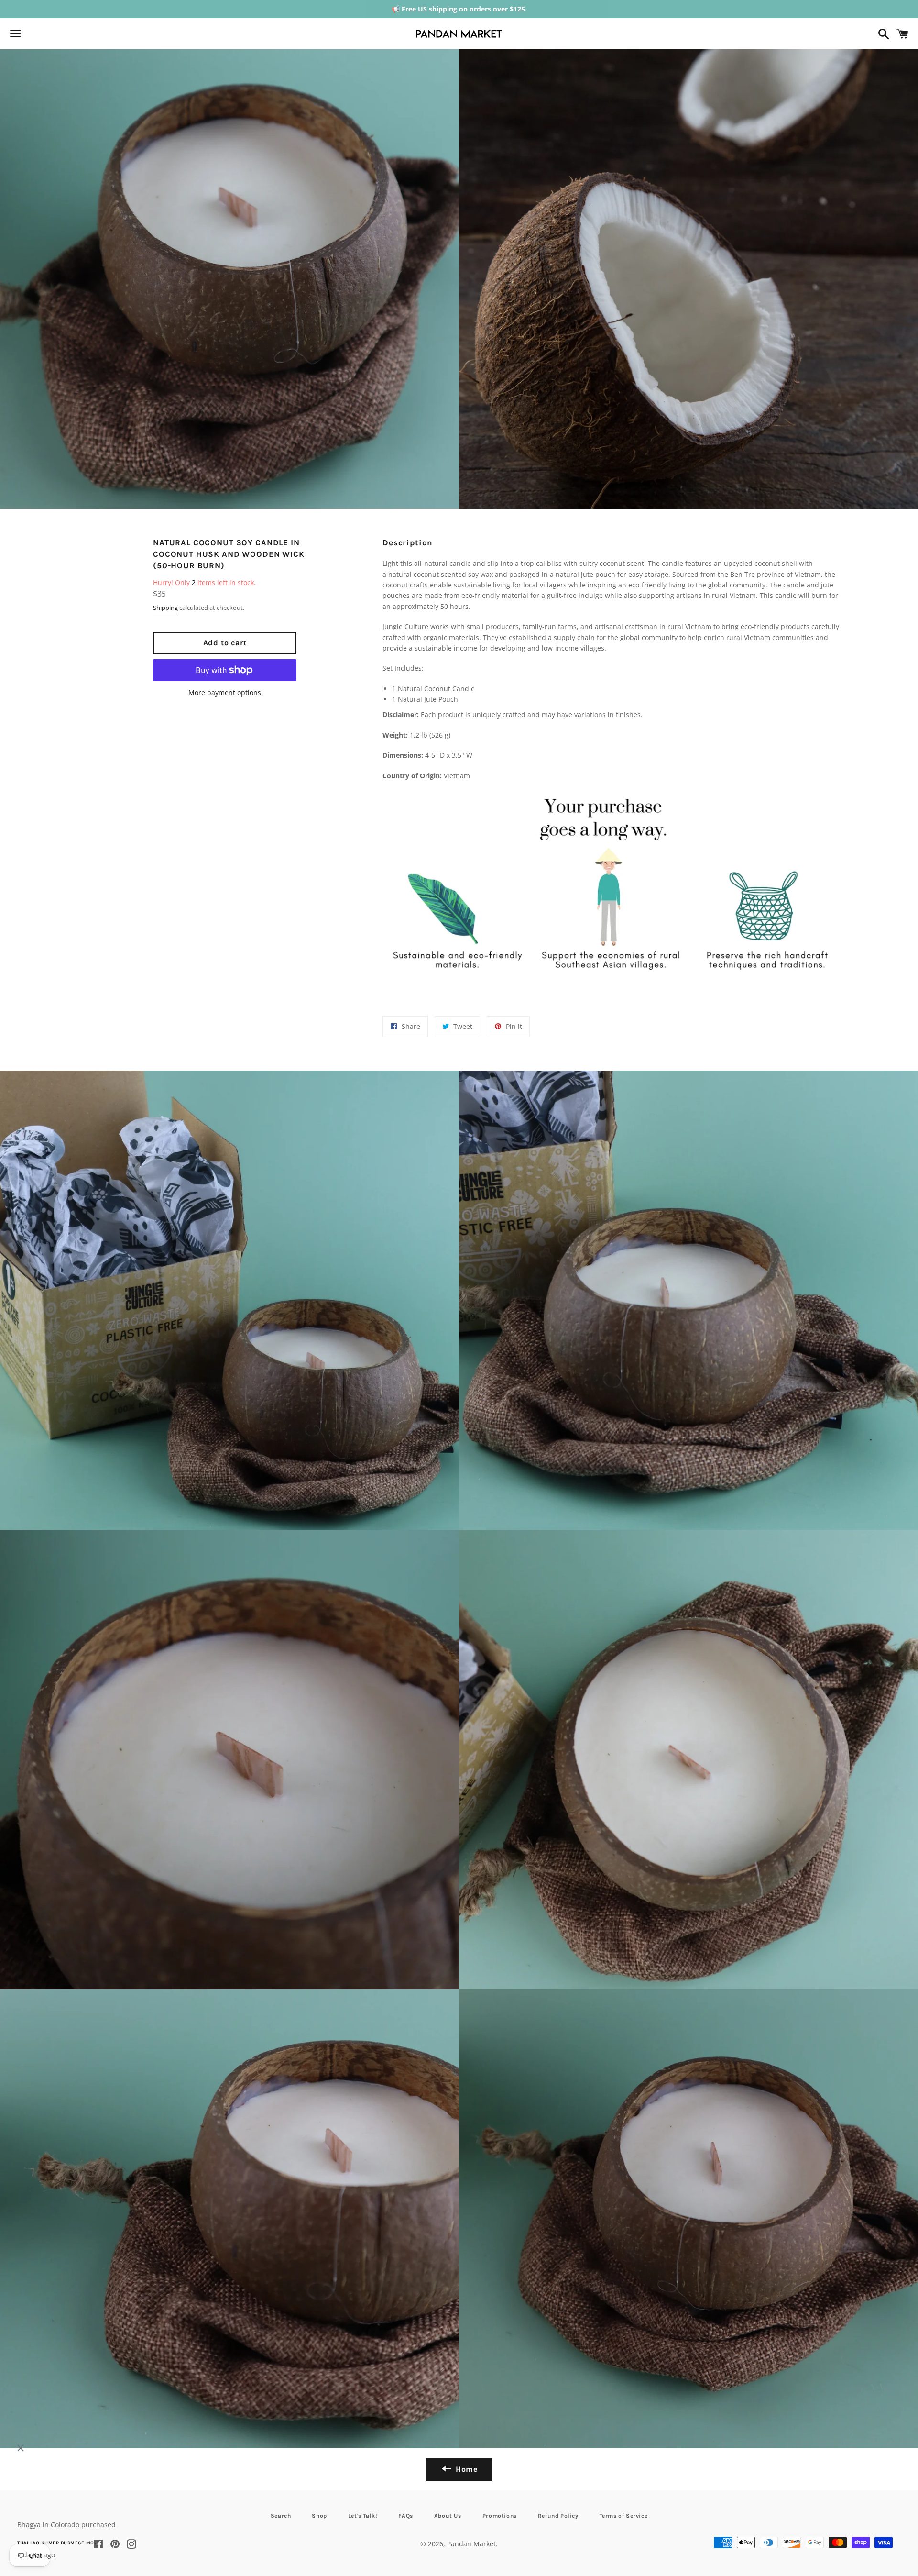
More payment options (225, 692)
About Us (448, 2516)
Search (281, 2516)
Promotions (500, 2516)
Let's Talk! (363, 2516)
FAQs (405, 2516)
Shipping (165, 608)
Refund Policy (558, 2516)
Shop (319, 2516)
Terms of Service (624, 2516)
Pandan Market (471, 2544)
